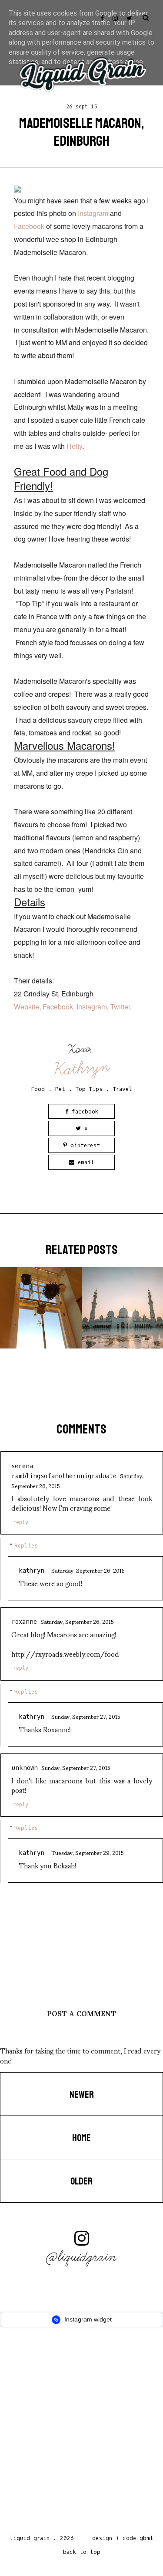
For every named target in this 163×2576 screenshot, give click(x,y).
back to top (82, 2552)
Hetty (74, 446)
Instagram (94, 213)
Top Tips (89, 1089)
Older (81, 2181)
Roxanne (24, 1622)
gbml (146, 2538)
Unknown (25, 1768)
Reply (21, 1522)
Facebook (30, 226)
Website (27, 1007)
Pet (60, 1089)
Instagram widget (87, 2319)
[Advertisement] (81, 2433)
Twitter (120, 1007)
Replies (26, 1546)
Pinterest (83, 1145)
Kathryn (82, 1068)
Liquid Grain (30, 2538)
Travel (123, 1089)
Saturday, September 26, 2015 (88, 1570)
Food (38, 1089)
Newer (82, 2095)
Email (84, 1162)
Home (81, 2138)
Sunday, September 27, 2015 (86, 1716)
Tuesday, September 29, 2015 (88, 1852)
